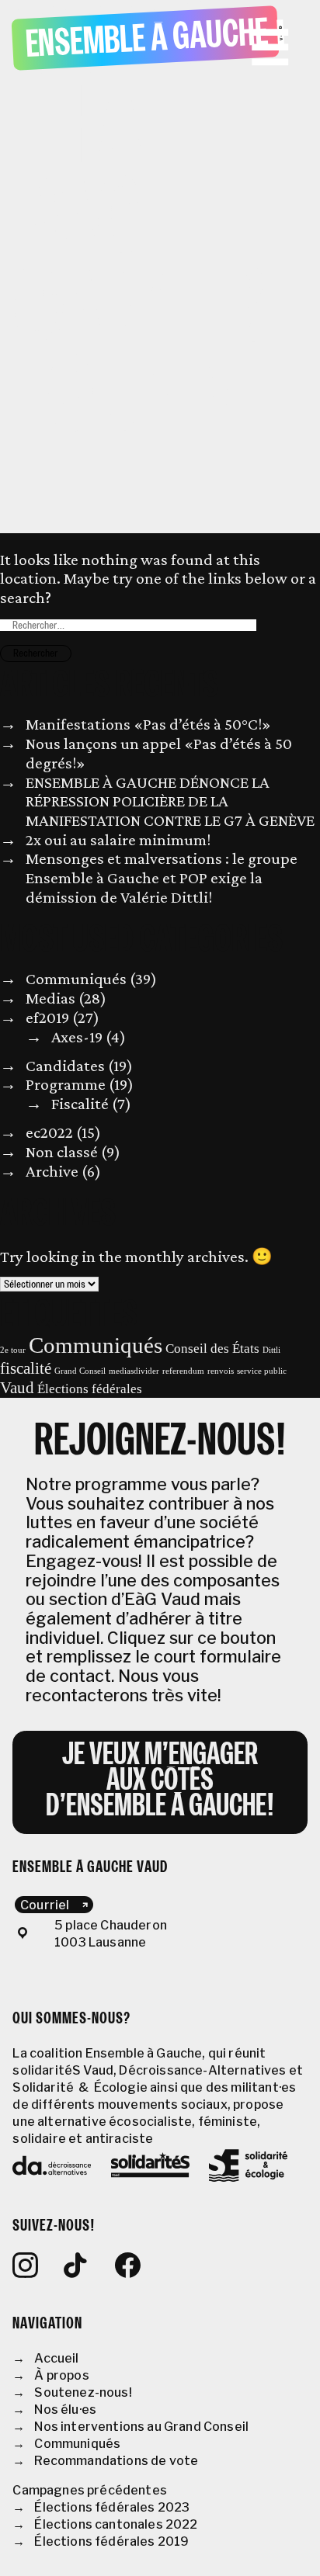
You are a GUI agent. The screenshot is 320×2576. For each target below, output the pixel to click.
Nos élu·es (65, 2410)
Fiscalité (80, 1104)
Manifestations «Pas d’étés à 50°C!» (148, 724)
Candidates (65, 1066)
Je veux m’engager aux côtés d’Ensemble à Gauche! (160, 1782)
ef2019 (47, 1018)
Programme (66, 1084)
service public (262, 1371)
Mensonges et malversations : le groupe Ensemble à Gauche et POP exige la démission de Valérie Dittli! (162, 877)
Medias (50, 998)
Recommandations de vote (116, 2461)
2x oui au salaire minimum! (118, 840)
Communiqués (76, 979)
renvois (221, 1371)
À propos (61, 2375)
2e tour (13, 1350)
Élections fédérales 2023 (112, 2507)
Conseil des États (212, 1349)
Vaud (17, 1388)
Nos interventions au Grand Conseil (141, 2427)
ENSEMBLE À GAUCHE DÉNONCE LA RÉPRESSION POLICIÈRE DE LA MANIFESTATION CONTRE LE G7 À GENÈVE (170, 801)
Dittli (271, 1350)
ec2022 (49, 1132)
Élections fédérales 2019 (111, 2541)
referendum (183, 1371)
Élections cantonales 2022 (116, 2524)
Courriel (45, 1904)
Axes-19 (77, 1037)
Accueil (56, 2358)
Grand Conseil (80, 1371)
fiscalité (26, 1368)
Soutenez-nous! (83, 2392)
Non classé (62, 1152)
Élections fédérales (90, 1389)
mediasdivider (134, 1371)
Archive (52, 1171)
